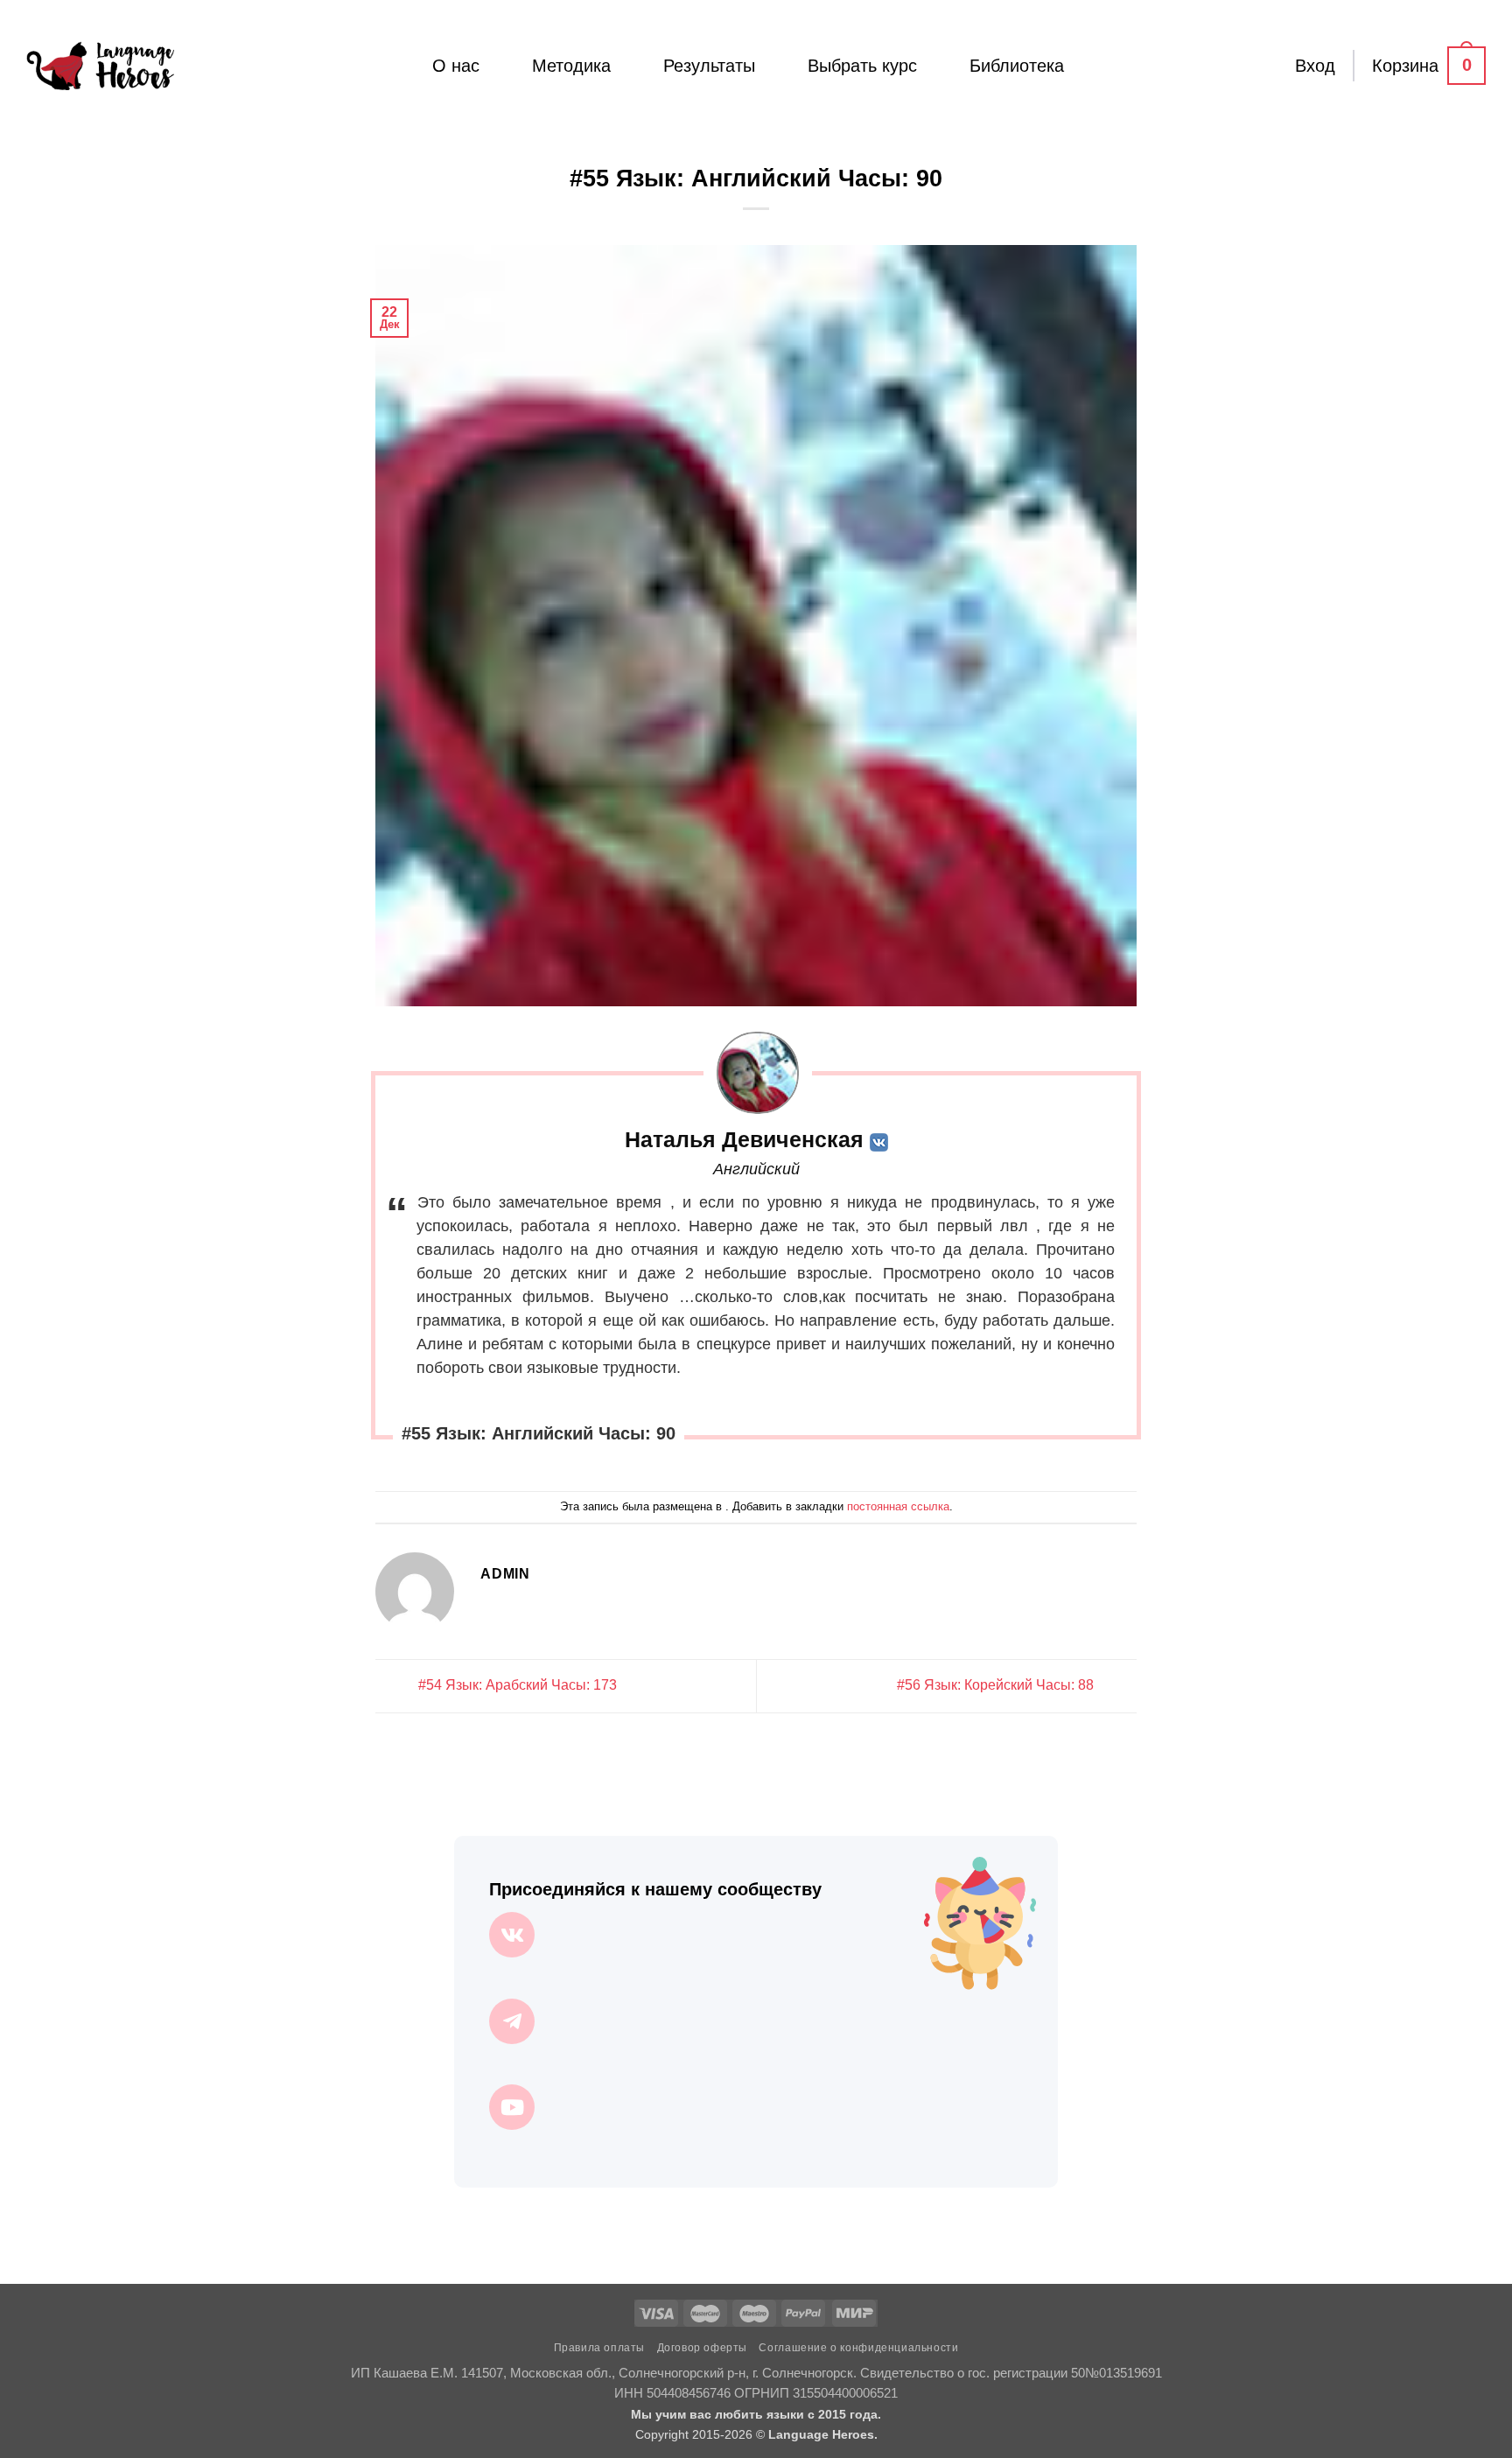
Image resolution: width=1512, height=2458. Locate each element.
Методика (571, 66)
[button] (1315, 66)
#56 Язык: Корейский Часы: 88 (997, 1685)
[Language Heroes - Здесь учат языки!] (100, 66)
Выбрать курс (862, 66)
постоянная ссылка (898, 1506)
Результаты (709, 66)
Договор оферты (703, 2348)
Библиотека (1017, 66)
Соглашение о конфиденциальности (858, 2348)
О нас (456, 66)
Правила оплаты (600, 2348)
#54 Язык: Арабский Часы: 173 (516, 1685)
